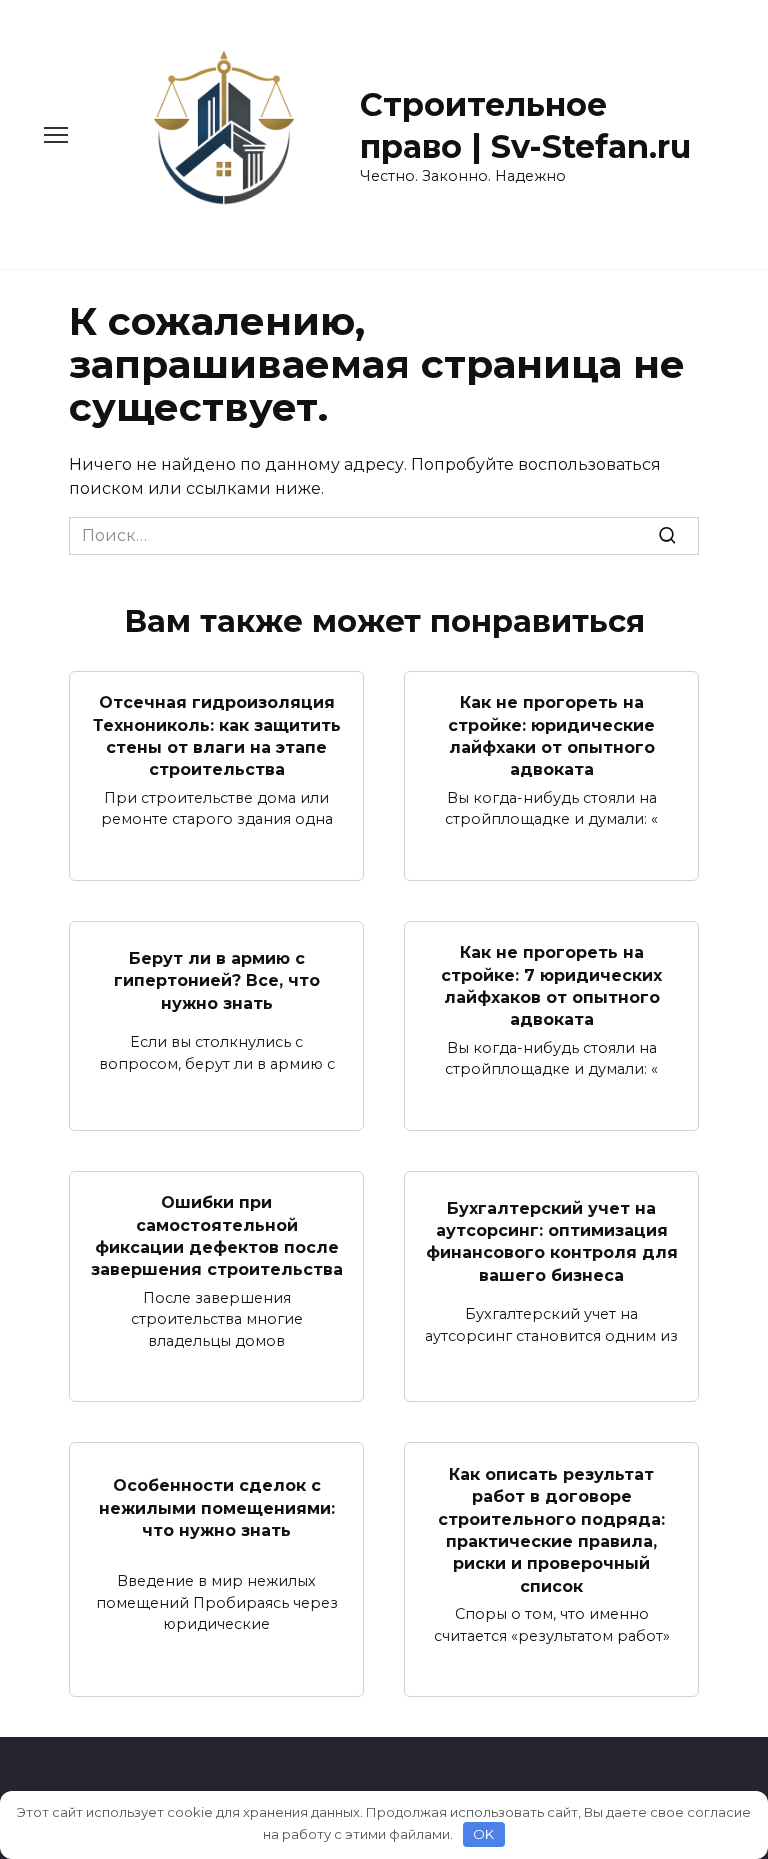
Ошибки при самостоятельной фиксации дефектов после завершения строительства (217, 1236)
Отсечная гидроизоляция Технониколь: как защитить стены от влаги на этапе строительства (217, 736)
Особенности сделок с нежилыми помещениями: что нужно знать (217, 1508)
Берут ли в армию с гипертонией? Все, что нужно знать (217, 980)
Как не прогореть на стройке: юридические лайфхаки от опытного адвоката (551, 736)
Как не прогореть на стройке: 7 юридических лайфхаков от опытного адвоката (551, 986)
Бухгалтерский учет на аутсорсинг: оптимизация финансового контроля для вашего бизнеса (552, 1241)
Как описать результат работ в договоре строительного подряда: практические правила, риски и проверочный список (551, 1529)
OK (483, 1834)
